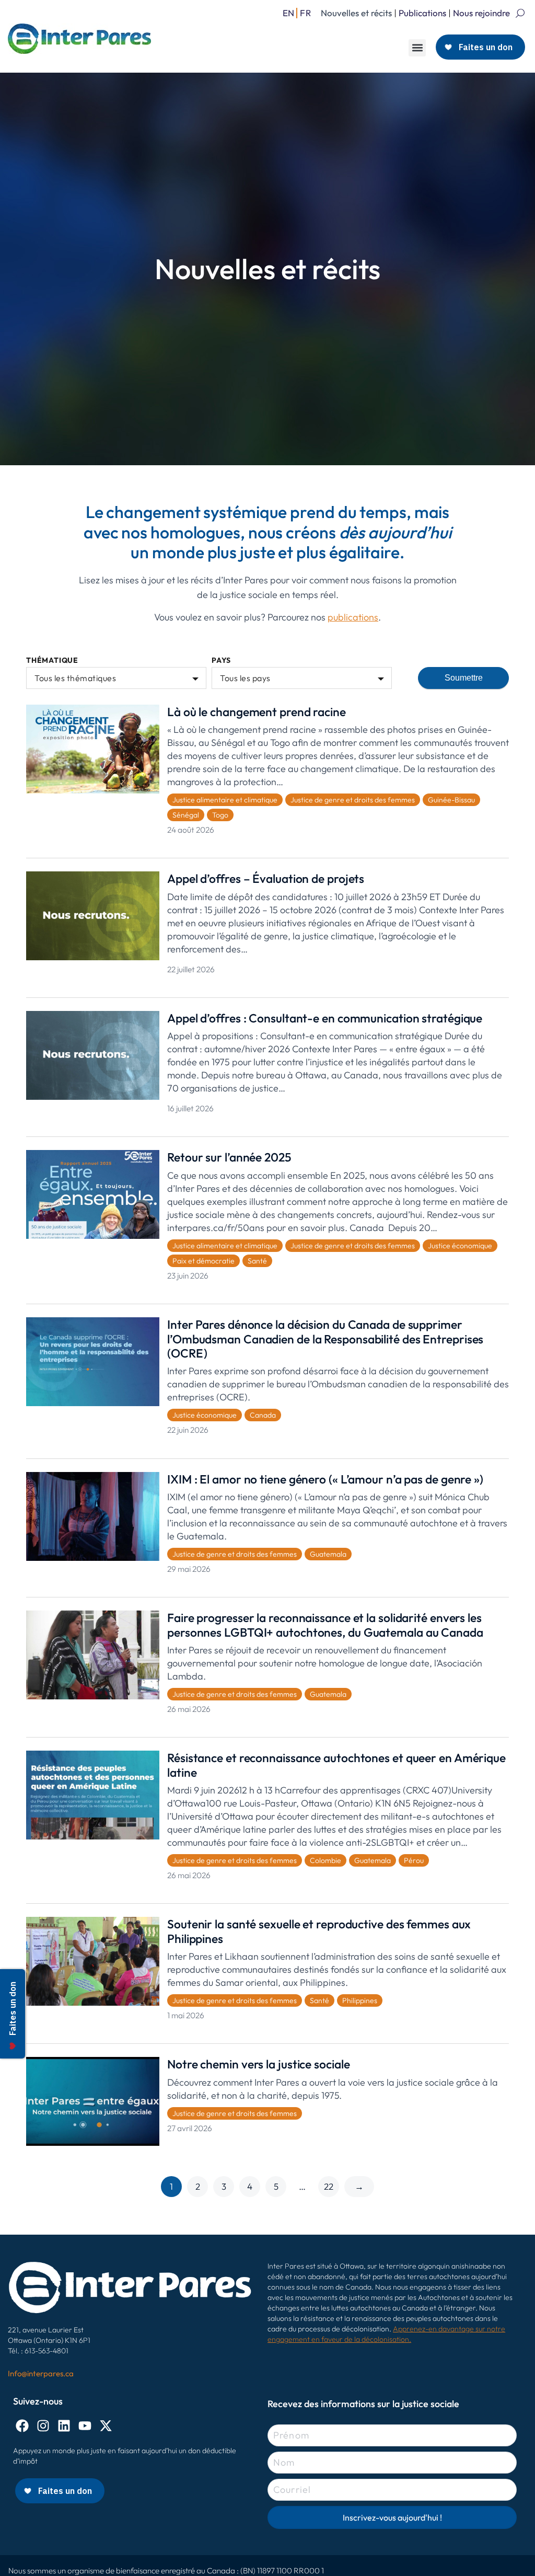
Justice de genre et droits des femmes (353, 800)
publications (353, 617)
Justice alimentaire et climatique (225, 800)
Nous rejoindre (481, 13)
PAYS (221, 660)
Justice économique (460, 1246)
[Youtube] (85, 2426)
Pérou (414, 1860)
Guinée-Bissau (451, 800)
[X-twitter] (106, 2426)
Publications (422, 13)
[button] (417, 48)
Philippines (360, 2000)
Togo (220, 815)
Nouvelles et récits (356, 13)
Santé (257, 1261)
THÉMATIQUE (52, 660)
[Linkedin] (64, 2426)
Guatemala (328, 1554)
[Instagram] (43, 2426)
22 (329, 2186)
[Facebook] (22, 2426)
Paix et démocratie (203, 1261)
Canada (263, 1415)
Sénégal (186, 815)
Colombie (325, 1860)
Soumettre (464, 678)
